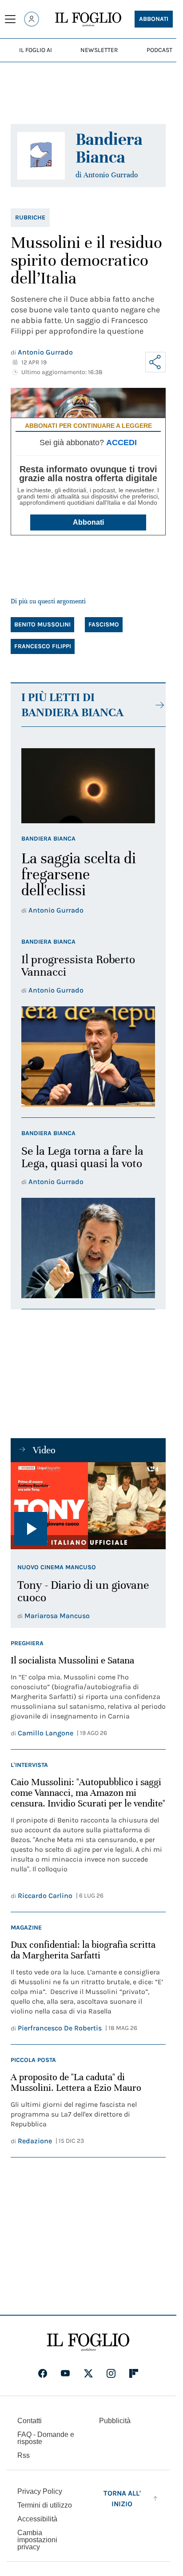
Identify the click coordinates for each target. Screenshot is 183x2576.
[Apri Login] (32, 19)
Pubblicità (115, 2421)
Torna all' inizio (122, 2498)
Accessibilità (37, 2519)
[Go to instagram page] (111, 2373)
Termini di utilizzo (45, 2505)
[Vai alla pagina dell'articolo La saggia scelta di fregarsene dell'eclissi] (88, 786)
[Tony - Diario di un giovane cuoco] (88, 1506)
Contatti (30, 2421)
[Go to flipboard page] (134, 2373)
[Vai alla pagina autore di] (41, 156)
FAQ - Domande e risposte (46, 2438)
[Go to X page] (88, 2373)
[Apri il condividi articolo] (155, 362)
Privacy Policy (40, 2491)
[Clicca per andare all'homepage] (88, 2342)
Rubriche (30, 217)
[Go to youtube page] (65, 2373)
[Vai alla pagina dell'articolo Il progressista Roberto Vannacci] (88, 1057)
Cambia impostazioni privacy (37, 2540)
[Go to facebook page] (43, 2373)
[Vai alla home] (88, 20)
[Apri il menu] (10, 19)
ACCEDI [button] (121, 443)
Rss (24, 2455)
